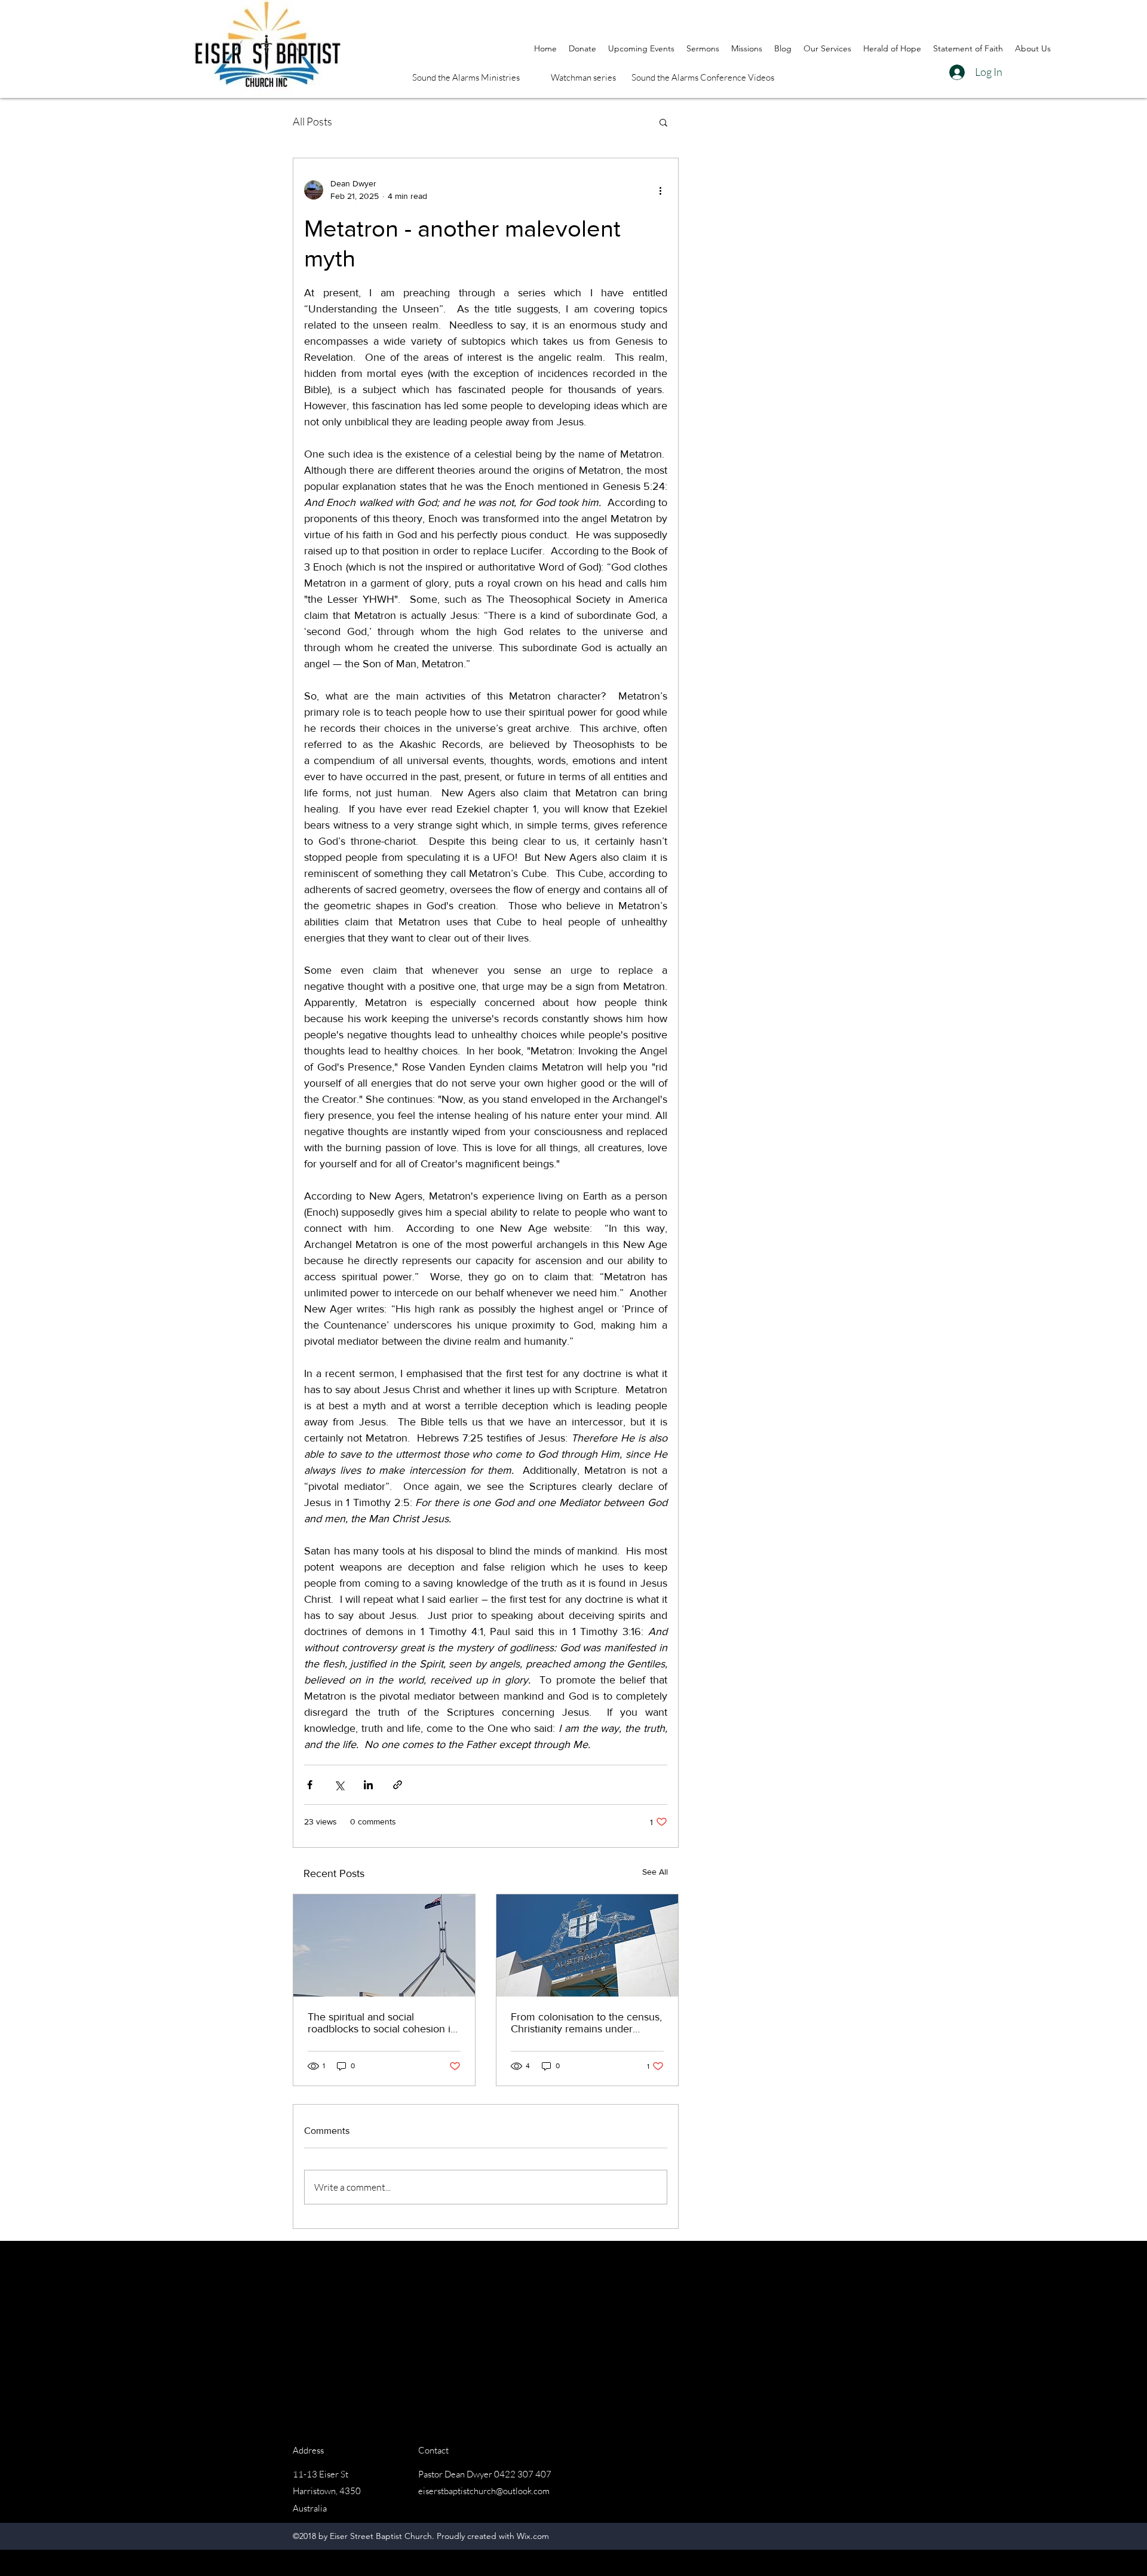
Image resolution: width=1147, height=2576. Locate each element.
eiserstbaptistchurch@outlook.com (484, 2491)
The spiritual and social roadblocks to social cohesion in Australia (382, 2023)
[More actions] (660, 190)
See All (655, 1872)
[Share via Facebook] (310, 1785)
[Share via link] (398, 1785)
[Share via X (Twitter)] (339, 1785)
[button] (663, 122)
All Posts (312, 121)
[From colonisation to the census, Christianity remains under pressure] (587, 1945)
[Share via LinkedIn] (368, 1785)
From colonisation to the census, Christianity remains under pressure (586, 2023)
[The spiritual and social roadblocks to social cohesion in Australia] (384, 1945)
